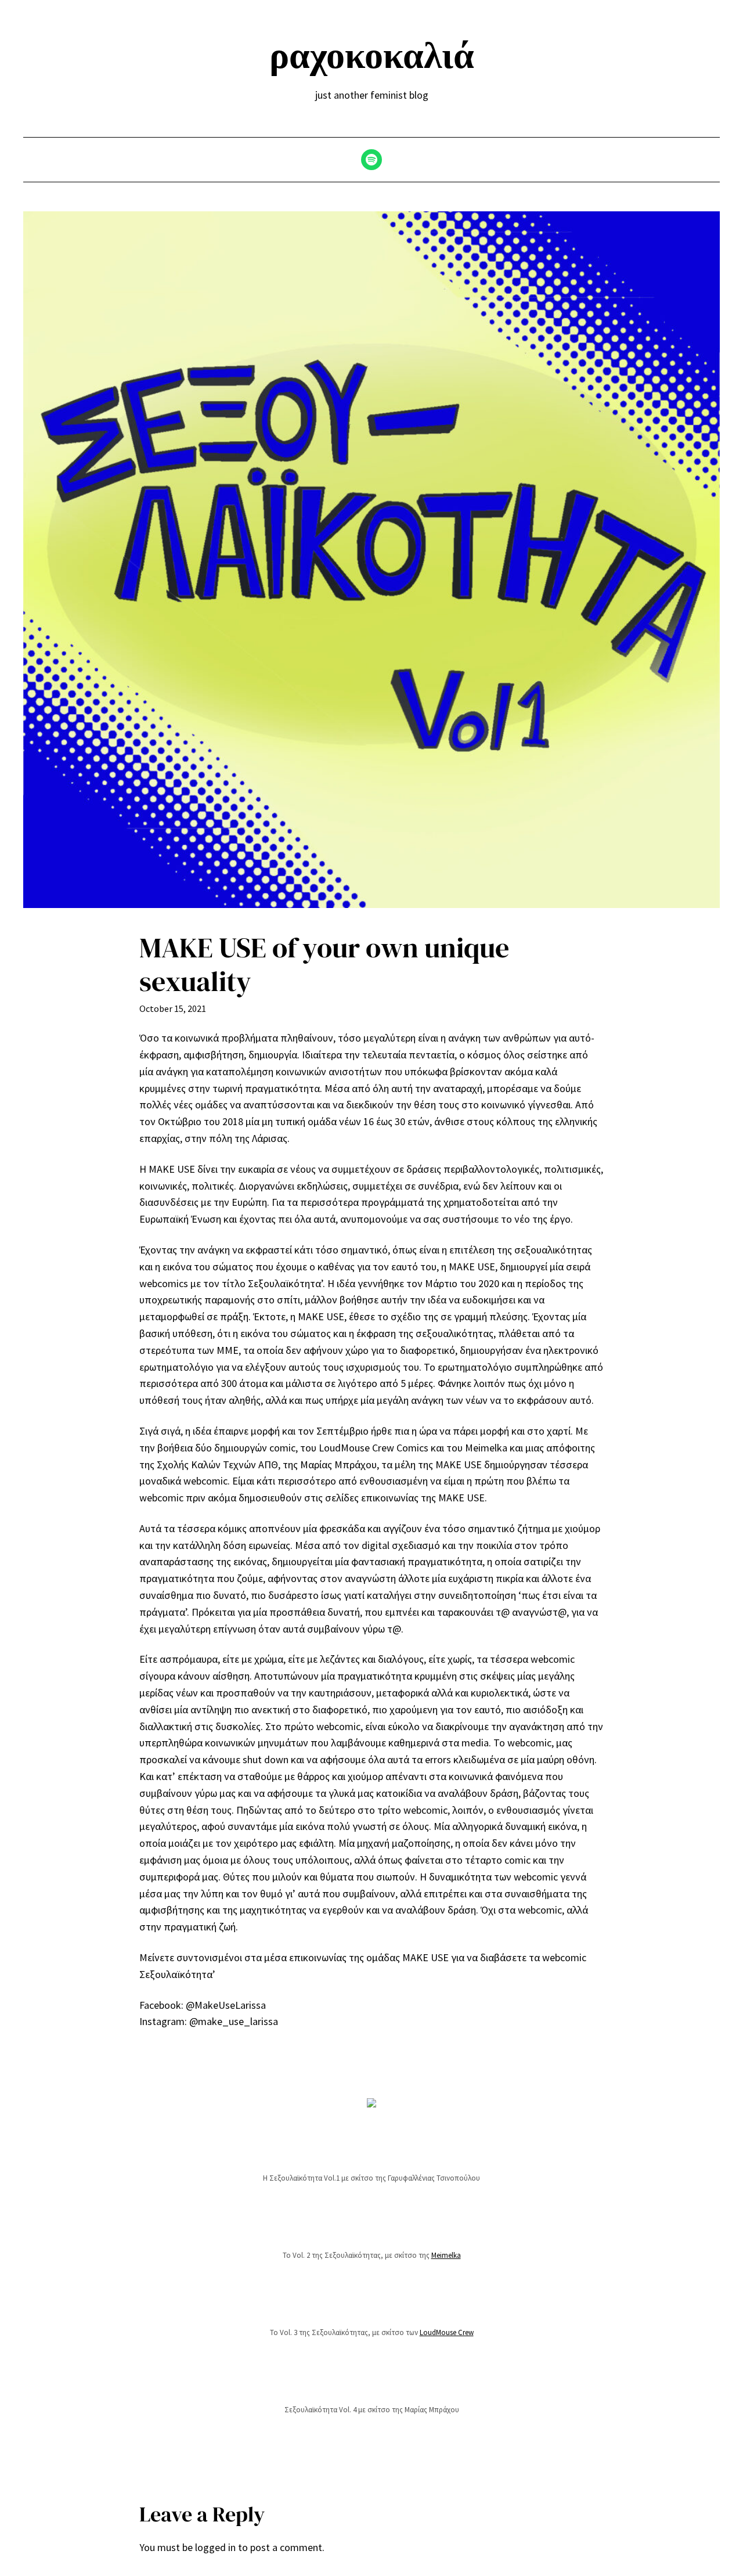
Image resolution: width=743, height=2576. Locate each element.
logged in (215, 2547)
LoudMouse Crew (447, 2332)
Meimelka (446, 2255)
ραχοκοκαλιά (372, 55)
